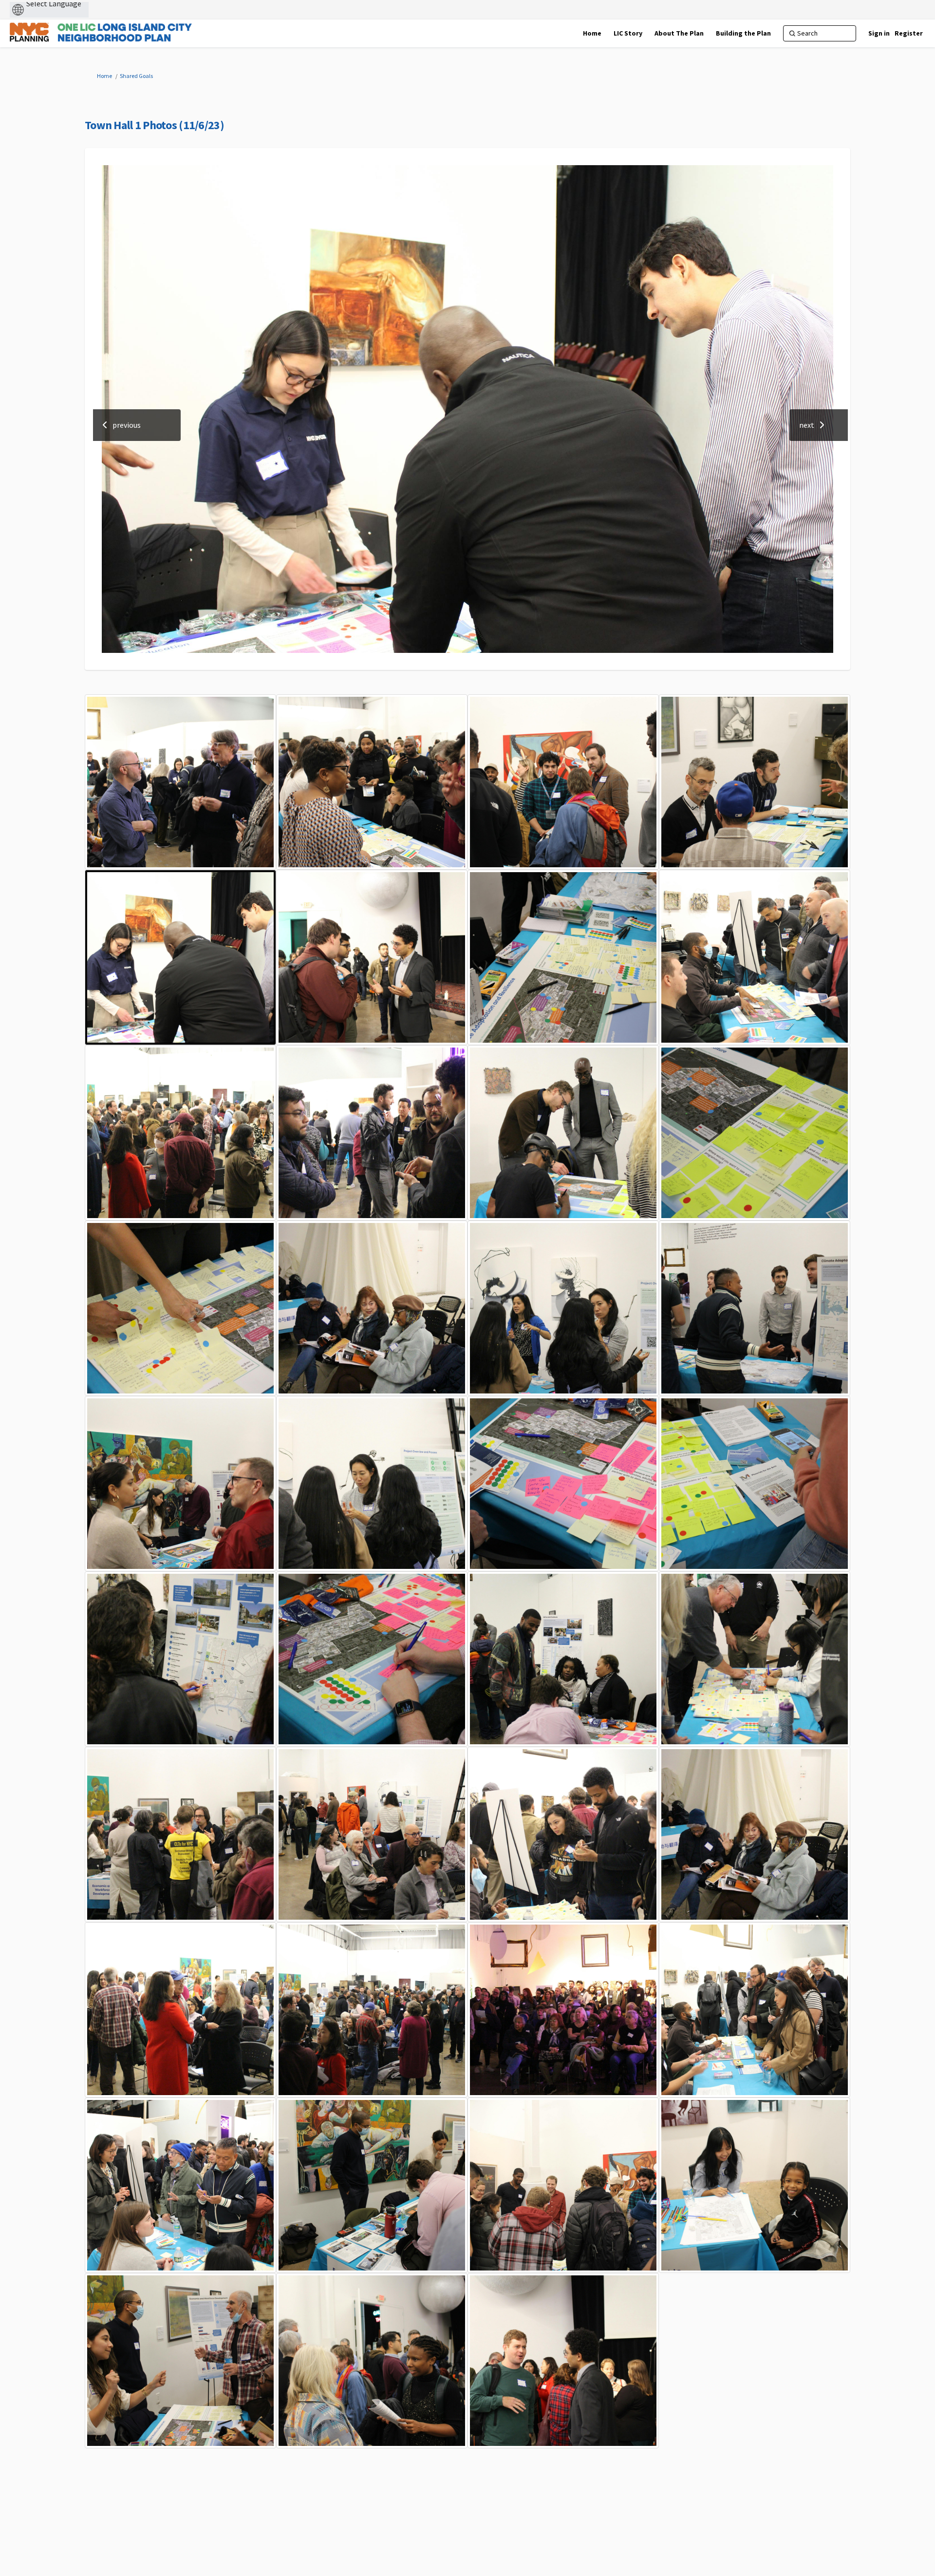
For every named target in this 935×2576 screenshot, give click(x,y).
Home (104, 76)
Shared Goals (136, 76)
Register (909, 33)
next (807, 425)
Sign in (879, 33)
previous (127, 425)
